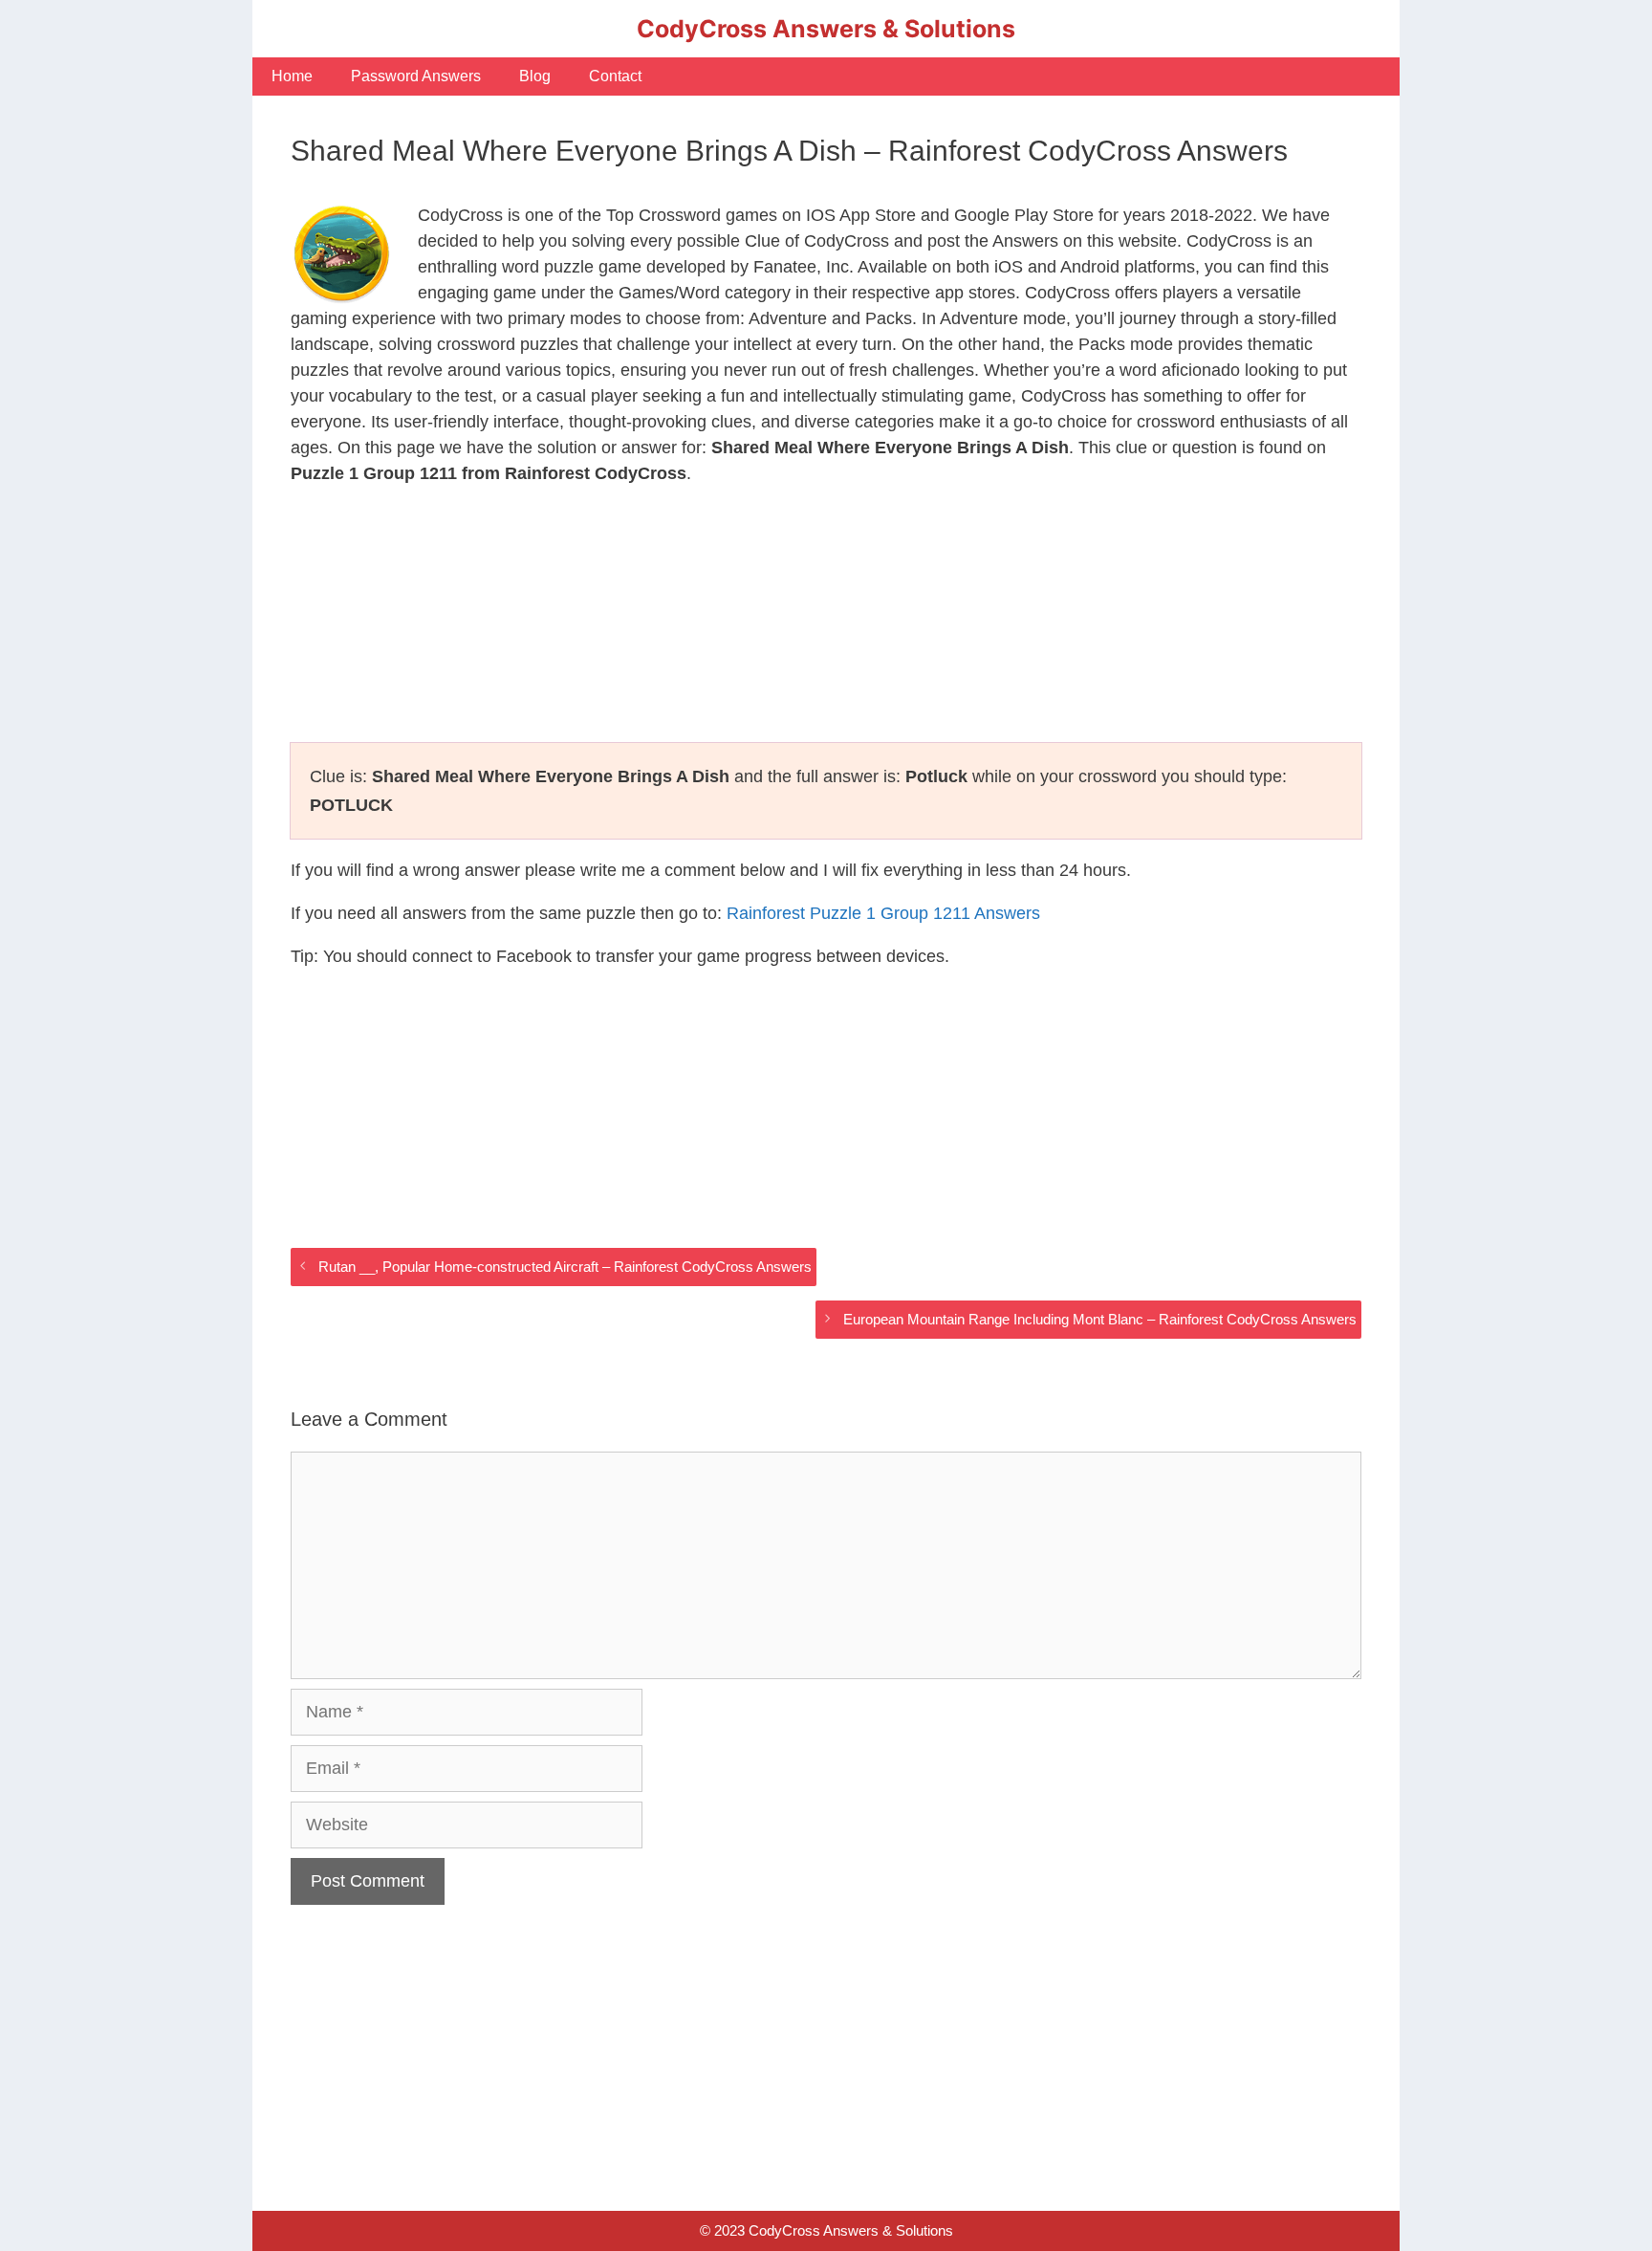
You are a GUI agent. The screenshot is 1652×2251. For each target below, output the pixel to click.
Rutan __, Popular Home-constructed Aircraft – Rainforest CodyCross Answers (565, 1267)
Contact (615, 76)
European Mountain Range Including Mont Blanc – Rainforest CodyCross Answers (1100, 1319)
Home (292, 76)
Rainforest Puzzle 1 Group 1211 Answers (883, 913)
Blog (535, 76)
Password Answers (416, 76)
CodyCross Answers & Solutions (826, 29)
